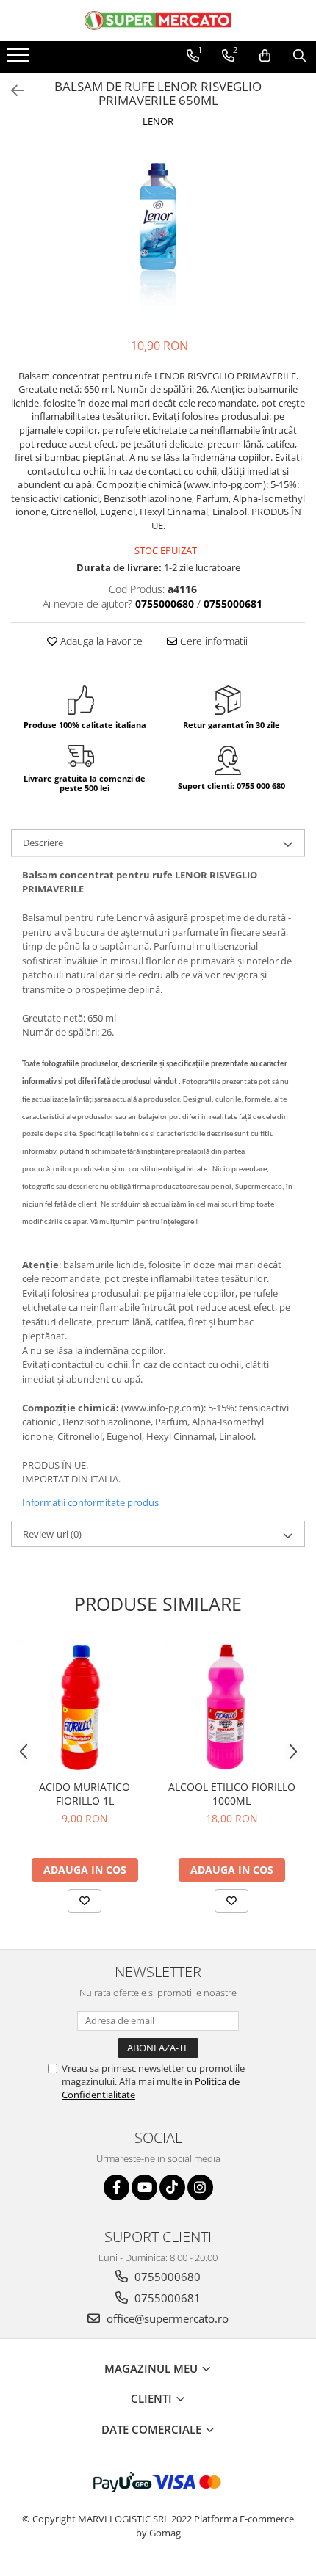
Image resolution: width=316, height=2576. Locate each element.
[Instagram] (200, 2187)
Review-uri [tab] (52, 1534)
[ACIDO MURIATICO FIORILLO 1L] (85, 1706)
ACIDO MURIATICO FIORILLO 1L (85, 1794)
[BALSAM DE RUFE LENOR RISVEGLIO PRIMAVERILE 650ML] (158, 235)
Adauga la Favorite (100, 641)
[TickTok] (172, 2187)
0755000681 (166, 2298)
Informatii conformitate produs (90, 1502)
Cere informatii (212, 641)
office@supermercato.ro (166, 2318)
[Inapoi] (11, 91)
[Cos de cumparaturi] (265, 56)
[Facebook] (116, 2187)
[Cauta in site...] (299, 56)
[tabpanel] (158, 235)
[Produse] (20, 59)
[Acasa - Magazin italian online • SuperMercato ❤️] (158, 21)
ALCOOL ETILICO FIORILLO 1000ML (232, 1794)
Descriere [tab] (43, 843)
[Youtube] (144, 2187)
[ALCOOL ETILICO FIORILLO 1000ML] (231, 1706)
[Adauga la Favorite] (85, 1901)
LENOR (158, 121)
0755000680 (166, 2277)
